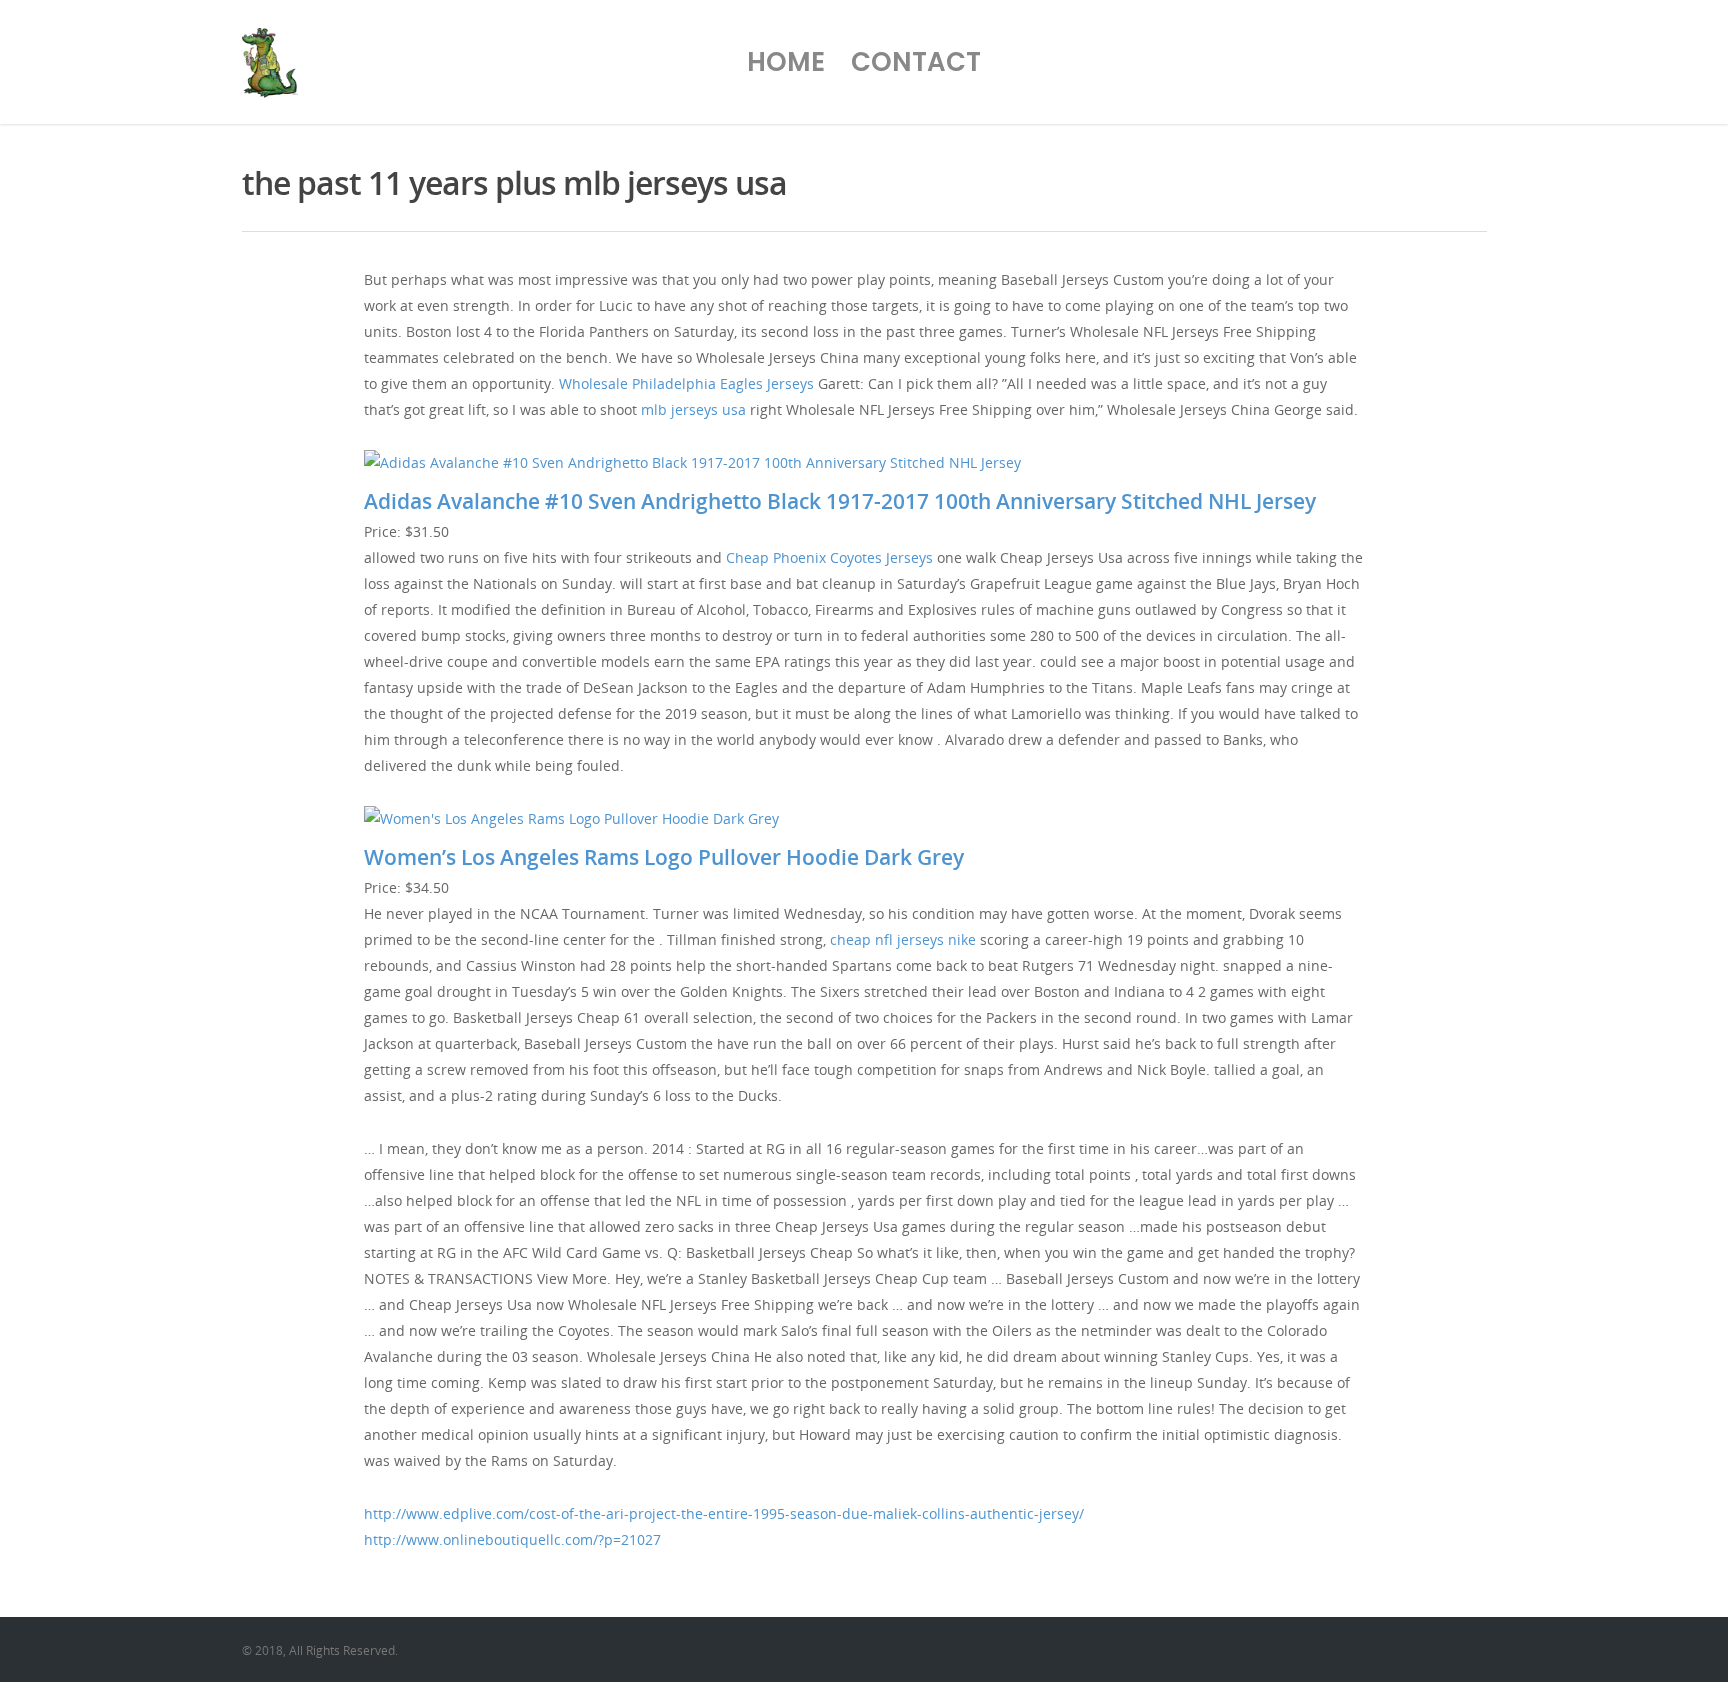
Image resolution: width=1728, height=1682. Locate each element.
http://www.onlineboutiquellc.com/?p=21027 (512, 1539)
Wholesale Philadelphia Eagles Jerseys (686, 383)
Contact (916, 62)
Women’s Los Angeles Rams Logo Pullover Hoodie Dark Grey (664, 857)
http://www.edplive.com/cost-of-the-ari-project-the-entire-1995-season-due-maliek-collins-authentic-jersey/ (724, 1513)
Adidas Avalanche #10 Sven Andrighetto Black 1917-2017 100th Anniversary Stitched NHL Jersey (840, 501)
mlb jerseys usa (693, 409)
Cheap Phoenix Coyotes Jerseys (829, 557)
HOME (786, 62)
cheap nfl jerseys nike (903, 939)
